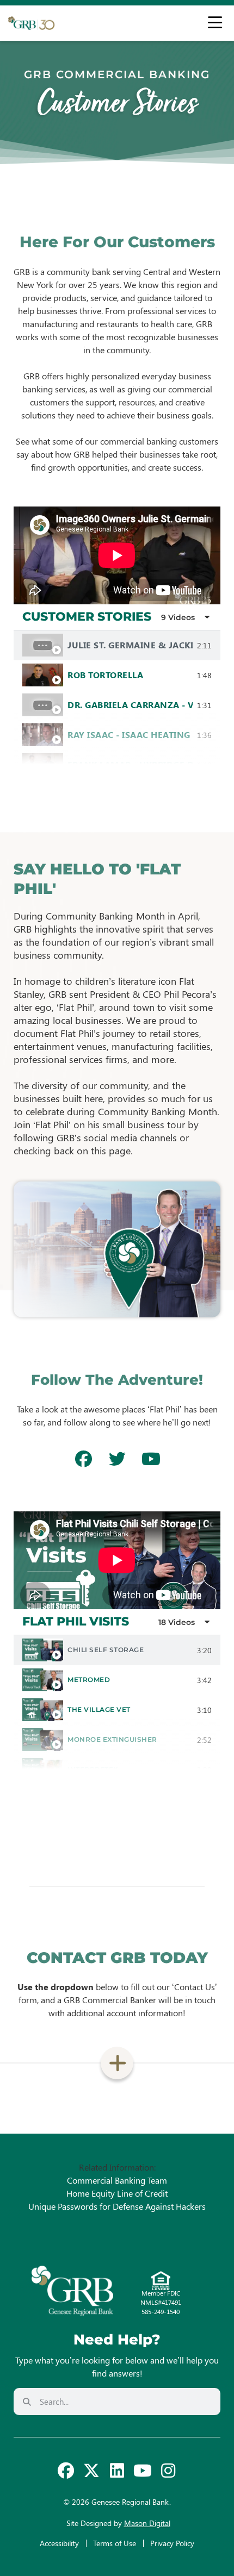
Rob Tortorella (105, 675)
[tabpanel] (117, 555)
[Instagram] (168, 2471)
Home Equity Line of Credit (117, 2193)
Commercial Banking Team (117, 2180)
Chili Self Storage (106, 1650)
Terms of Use (115, 2543)
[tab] (117, 645)
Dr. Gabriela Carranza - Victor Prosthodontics (130, 705)
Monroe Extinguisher (112, 1739)
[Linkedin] (117, 2471)
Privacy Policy (172, 2543)
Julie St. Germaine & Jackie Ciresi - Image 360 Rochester (130, 645)
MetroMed (89, 1680)
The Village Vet (99, 1709)
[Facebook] (66, 2471)
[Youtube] (143, 2471)
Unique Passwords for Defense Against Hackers (117, 2206)
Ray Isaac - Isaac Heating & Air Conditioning (130, 734)
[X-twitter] (91, 2471)
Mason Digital (147, 2523)
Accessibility (59, 2543)
